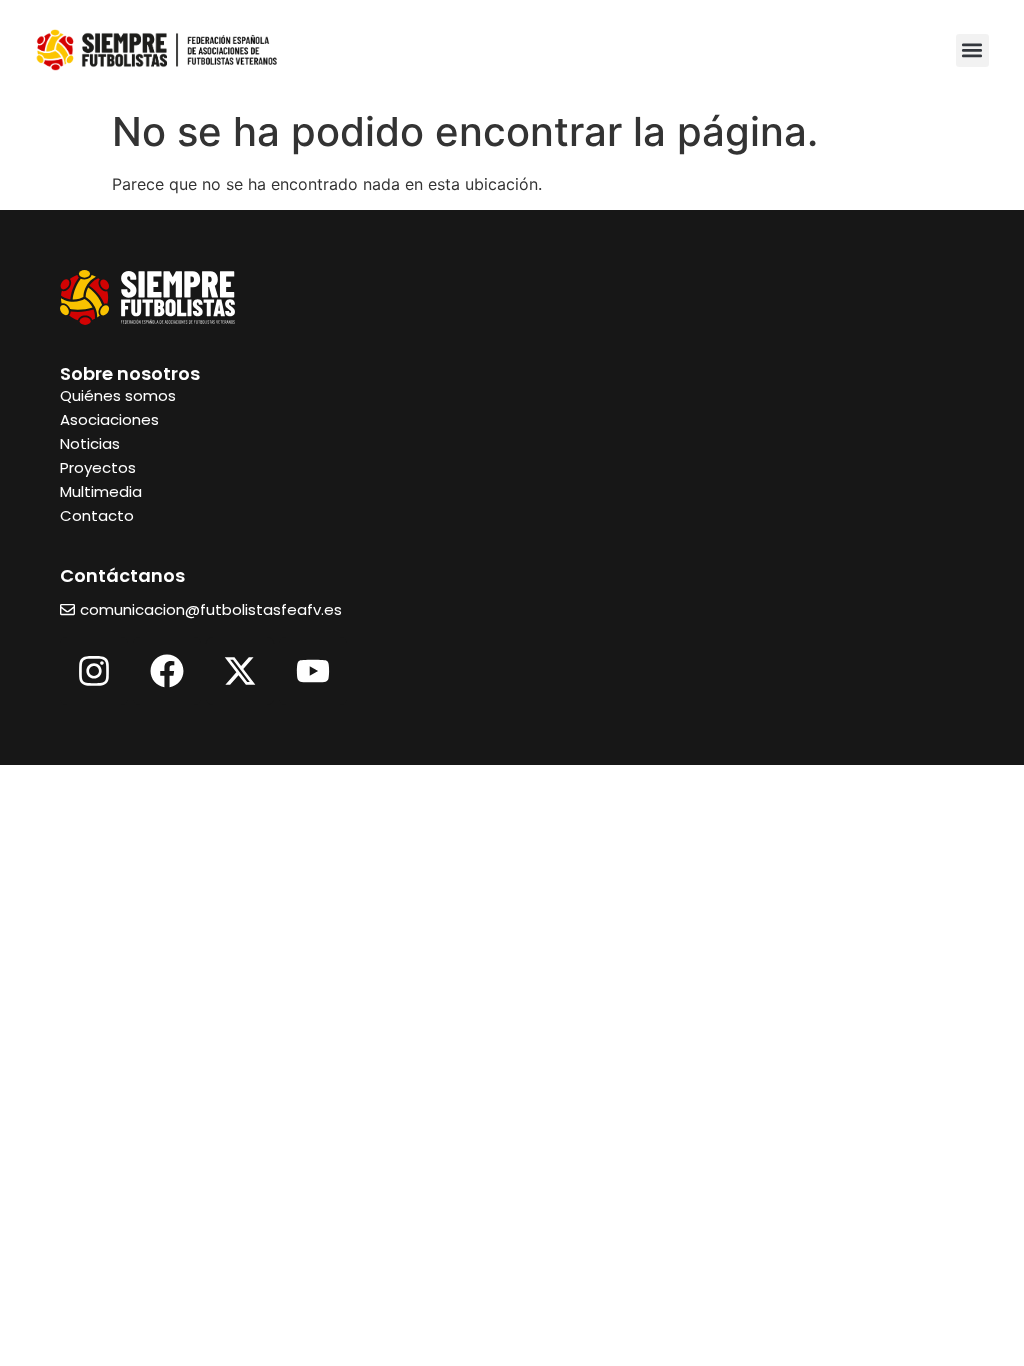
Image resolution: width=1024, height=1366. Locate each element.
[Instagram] (94, 671)
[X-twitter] (240, 671)
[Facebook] (167, 671)
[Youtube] (313, 671)
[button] (972, 50)
